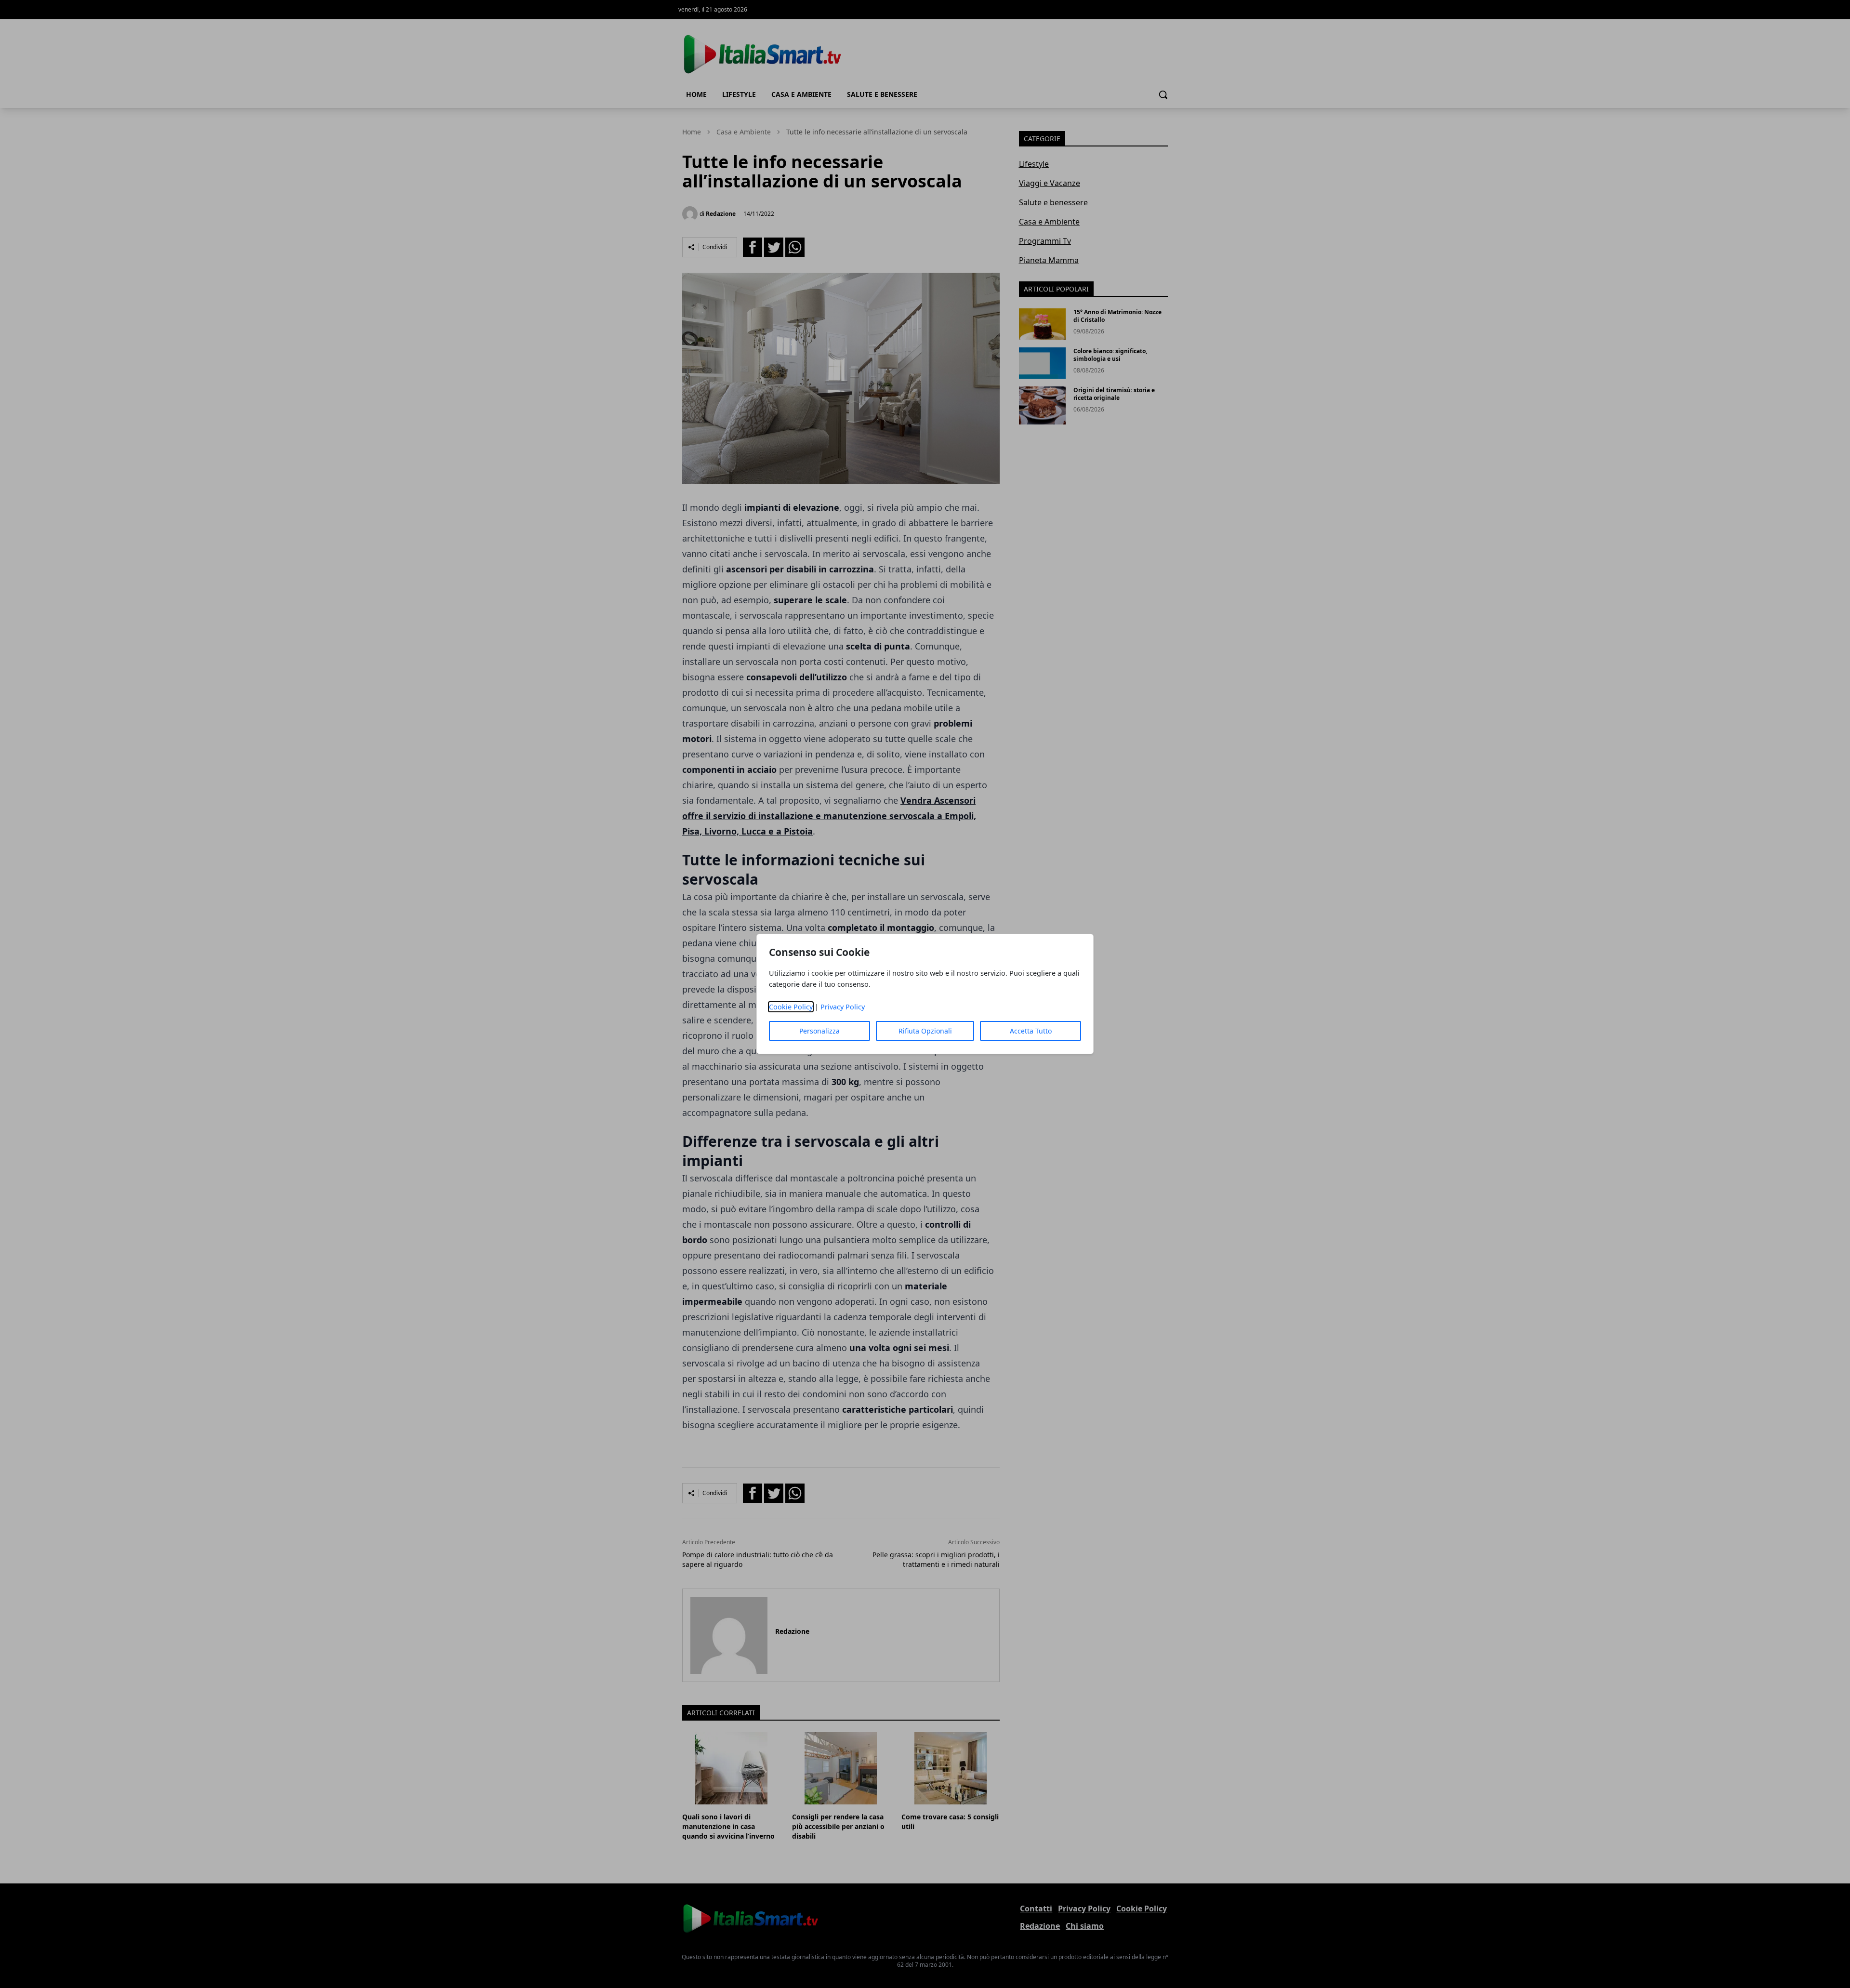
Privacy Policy (843, 1007)
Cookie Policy (791, 1007)
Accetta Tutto (1031, 1031)
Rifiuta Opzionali (925, 1031)
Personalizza (819, 1031)
